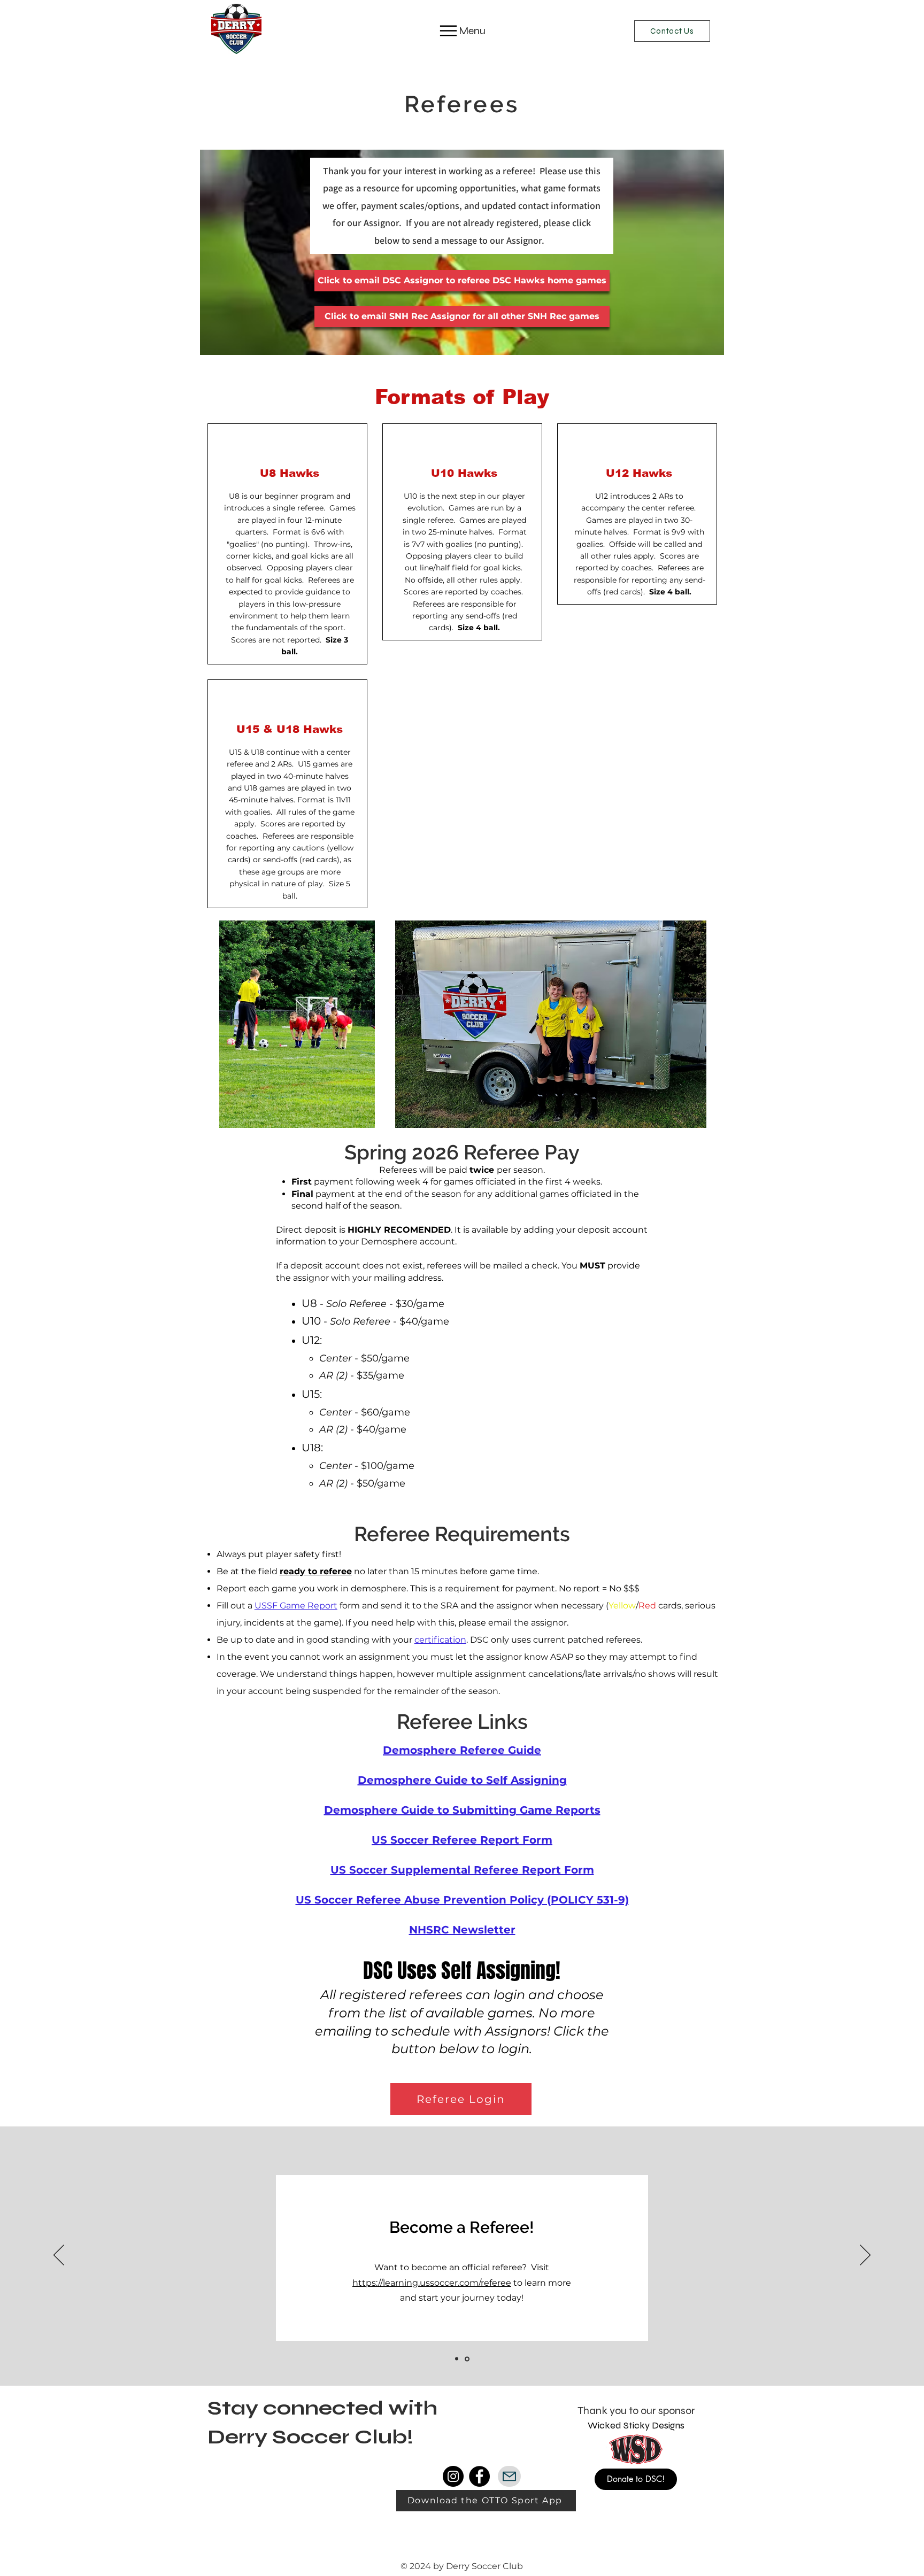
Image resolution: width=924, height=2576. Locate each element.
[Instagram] (453, 2476)
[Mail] (509, 2476)
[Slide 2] (468, 2359)
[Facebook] (479, 2476)
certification (440, 1640)
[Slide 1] (457, 2359)
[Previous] (59, 2256)
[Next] (865, 2256)
